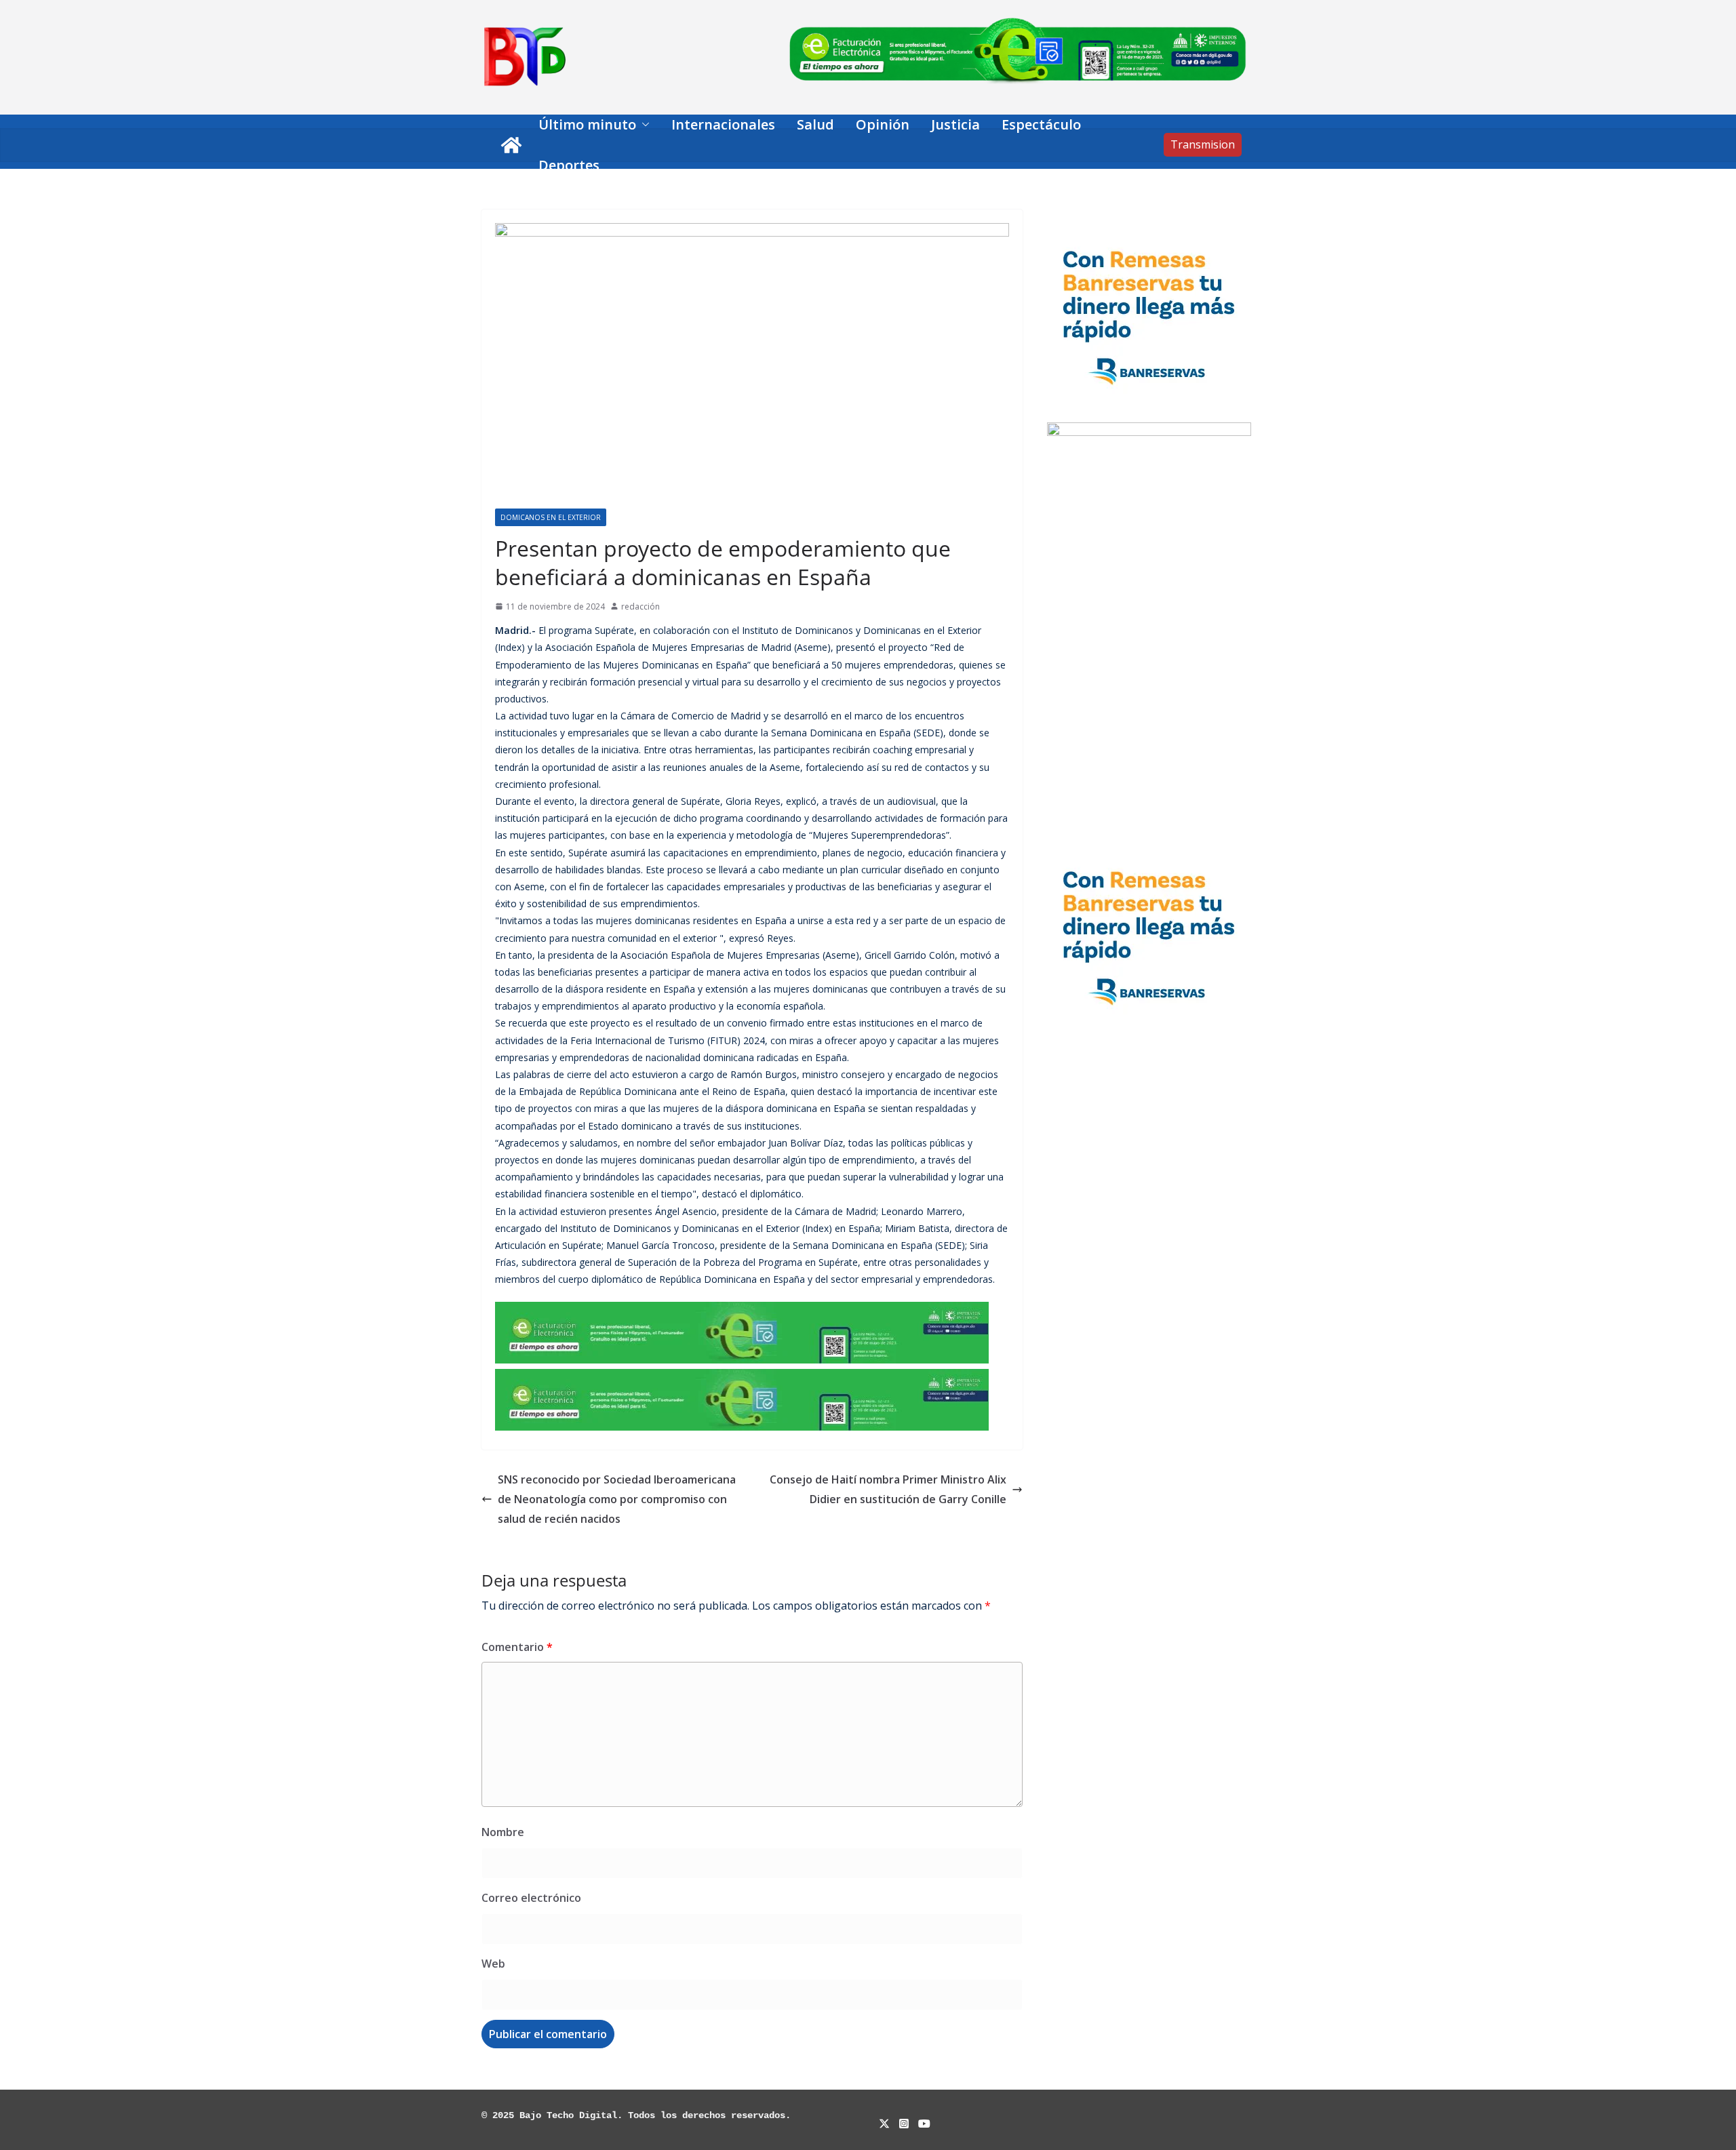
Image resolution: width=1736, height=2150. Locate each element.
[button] (643, 125)
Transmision (1203, 144)
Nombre (503, 1832)
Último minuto (587, 124)
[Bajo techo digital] (511, 145)
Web (493, 1964)
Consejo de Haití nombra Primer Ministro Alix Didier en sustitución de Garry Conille (888, 1489)
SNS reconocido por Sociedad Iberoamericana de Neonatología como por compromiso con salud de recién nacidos (617, 1499)
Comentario (517, 1647)
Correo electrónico (531, 1898)
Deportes (569, 165)
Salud (815, 124)
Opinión (883, 124)
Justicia (955, 124)
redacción (640, 606)
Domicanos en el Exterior (551, 517)
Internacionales (723, 124)
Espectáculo (1041, 124)
